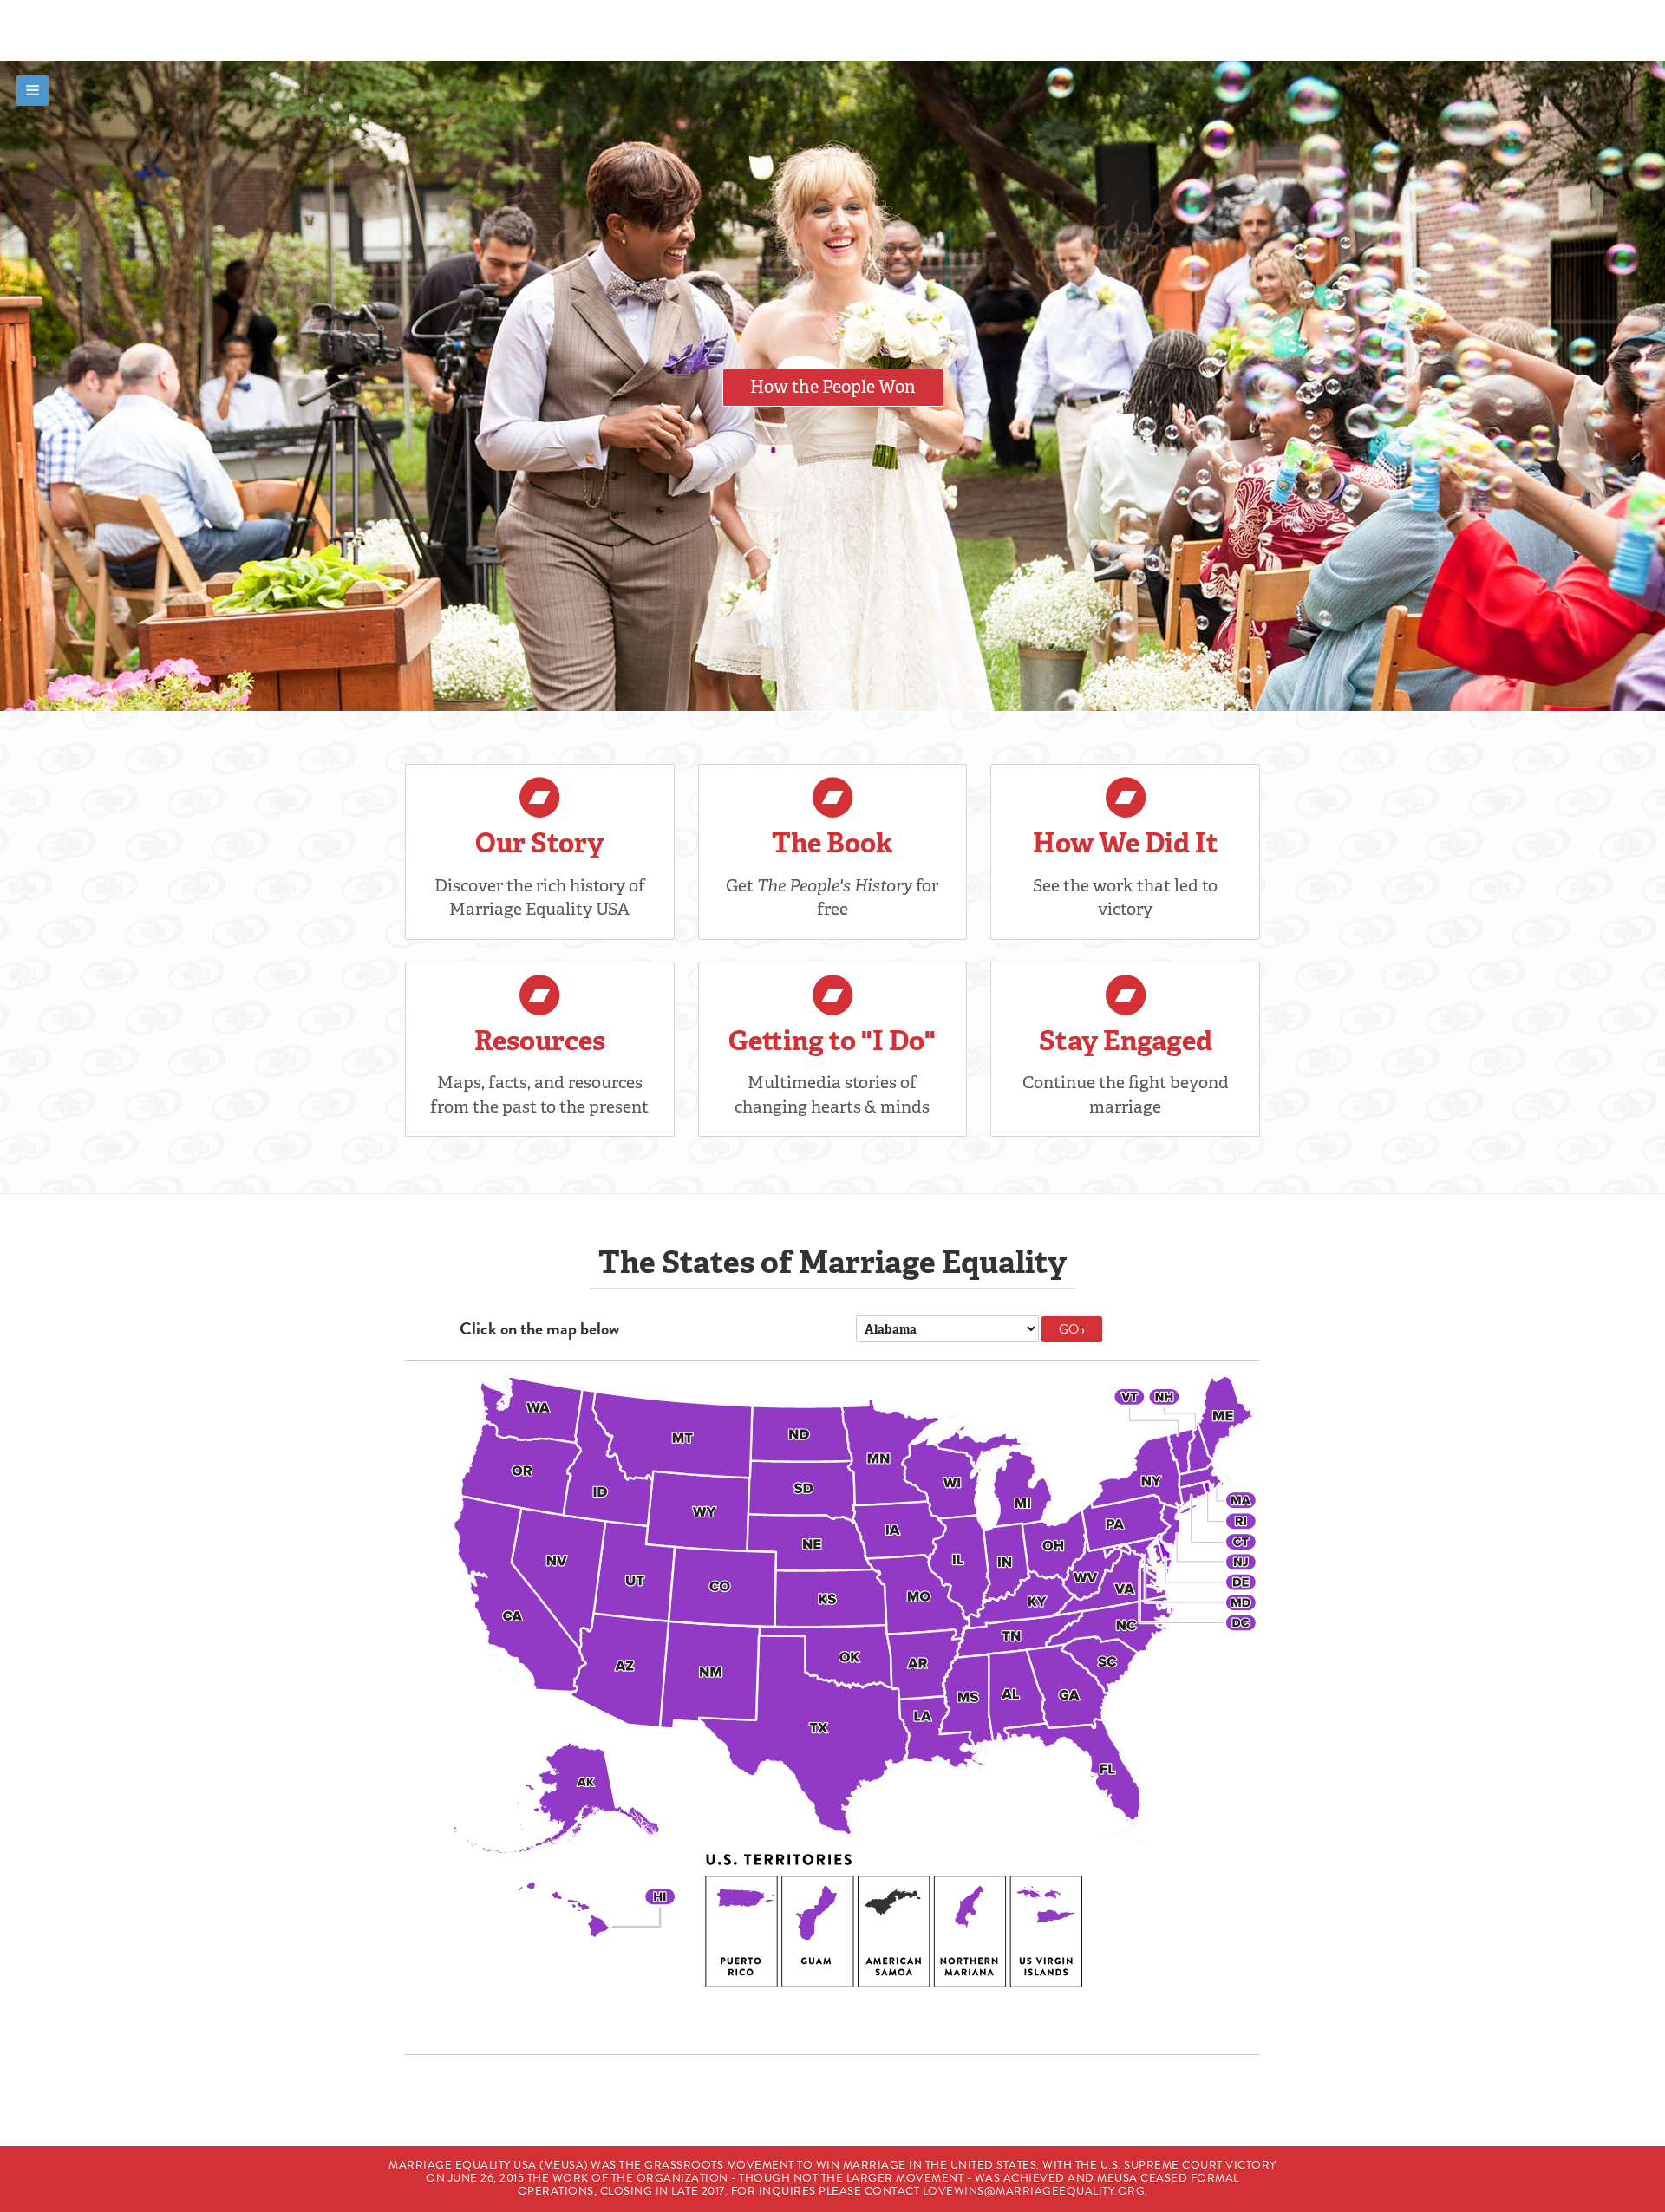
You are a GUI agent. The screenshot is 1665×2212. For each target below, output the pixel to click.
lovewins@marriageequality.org (1034, 2191)
